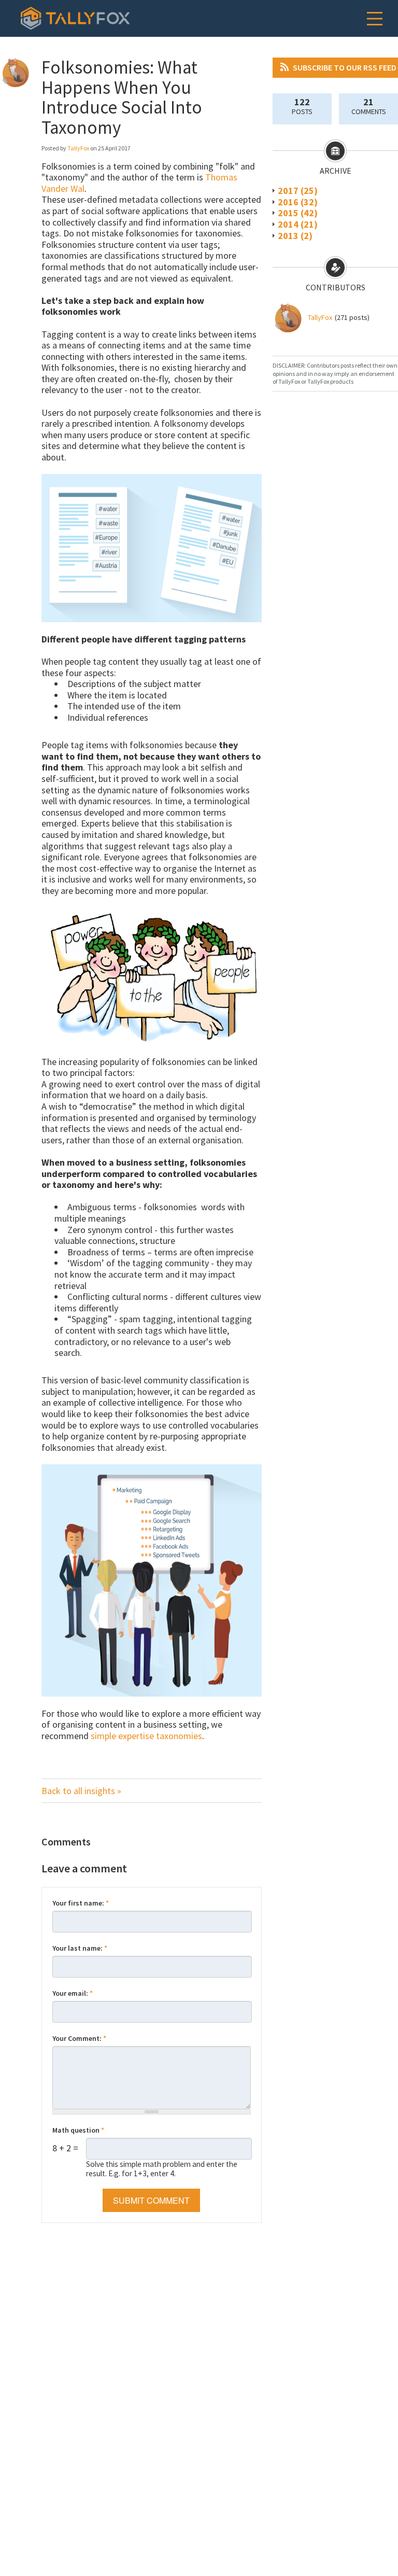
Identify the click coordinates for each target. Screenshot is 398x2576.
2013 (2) (295, 236)
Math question (78, 2130)
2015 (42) (298, 213)
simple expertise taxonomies (146, 1736)
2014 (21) (298, 224)
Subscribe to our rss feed (345, 67)
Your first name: (81, 1903)
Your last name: (80, 1948)
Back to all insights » (81, 1791)
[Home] (75, 18)
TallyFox (320, 317)
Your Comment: (79, 2038)
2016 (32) (298, 202)
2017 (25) (298, 191)
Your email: (73, 1993)
